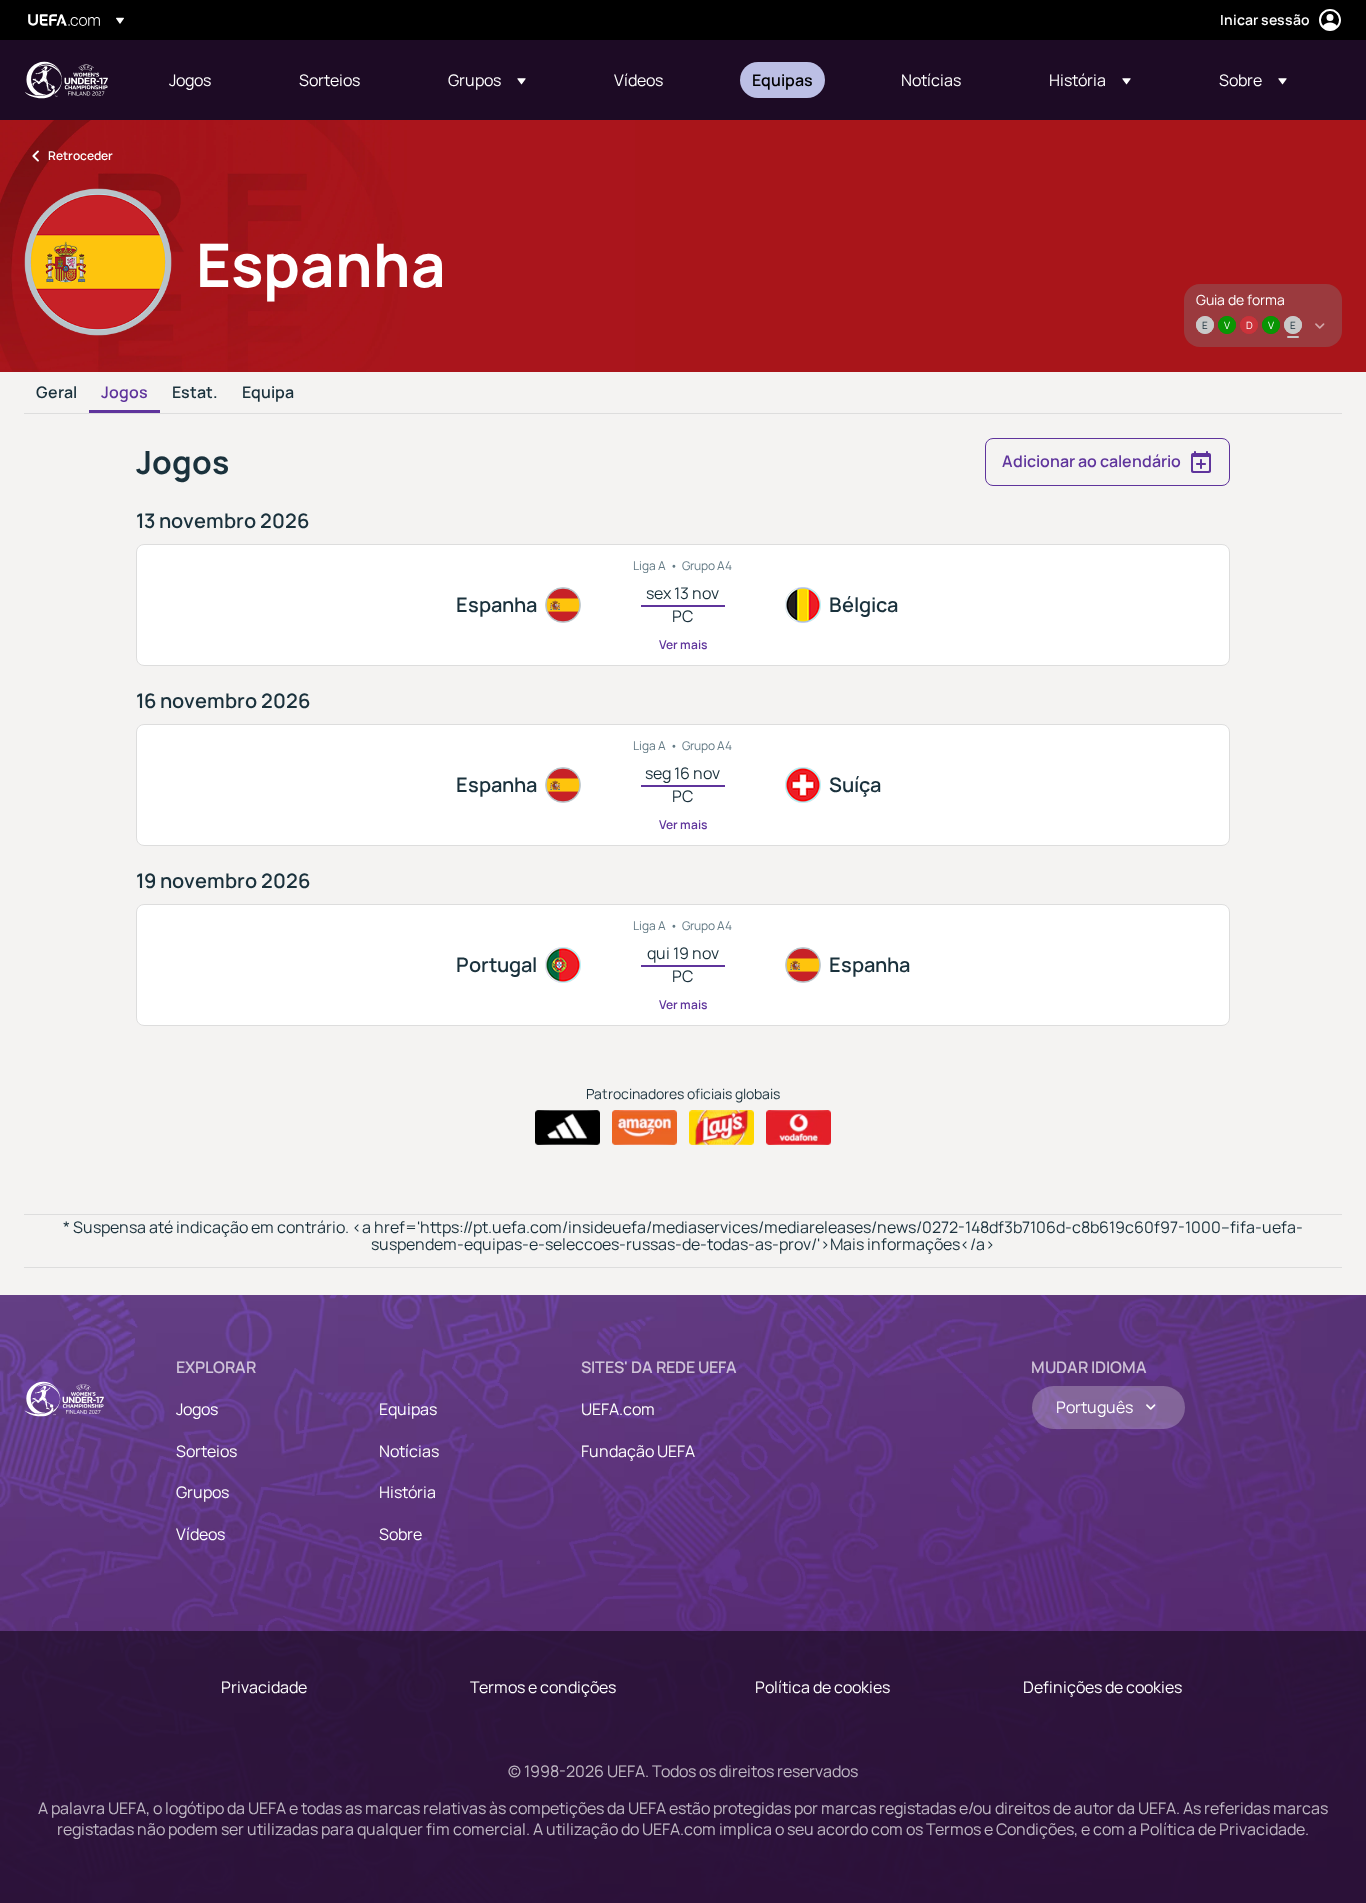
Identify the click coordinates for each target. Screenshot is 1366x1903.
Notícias (409, 1451)
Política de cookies (822, 1687)
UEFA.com (618, 1409)
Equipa (268, 393)
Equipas (408, 1409)
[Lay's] (721, 1128)
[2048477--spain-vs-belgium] (683, 605)
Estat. (195, 393)
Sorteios (206, 1451)
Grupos (202, 1492)
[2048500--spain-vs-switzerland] (683, 785)
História (407, 1492)
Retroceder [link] (80, 155)
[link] (190, 80)
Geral (56, 393)
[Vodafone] (798, 1128)
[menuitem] (209, 80)
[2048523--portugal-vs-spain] (683, 965)
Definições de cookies (1102, 1687)
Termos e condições (543, 1687)
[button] (487, 80)
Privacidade (264, 1687)
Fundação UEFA (638, 1451)
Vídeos (200, 1534)
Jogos (124, 393)
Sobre (400, 1534)
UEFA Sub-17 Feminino (66, 80)
